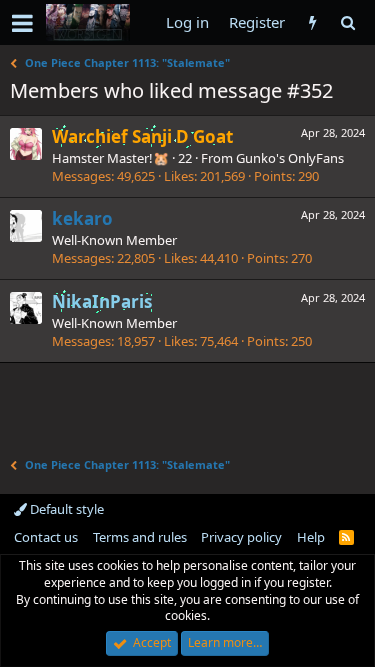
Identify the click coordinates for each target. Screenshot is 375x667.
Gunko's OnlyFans (290, 158)
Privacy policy (241, 537)
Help (311, 537)
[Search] (347, 22)
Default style (65, 509)
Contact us (46, 537)
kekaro (82, 218)
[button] (22, 23)
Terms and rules (140, 537)
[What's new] (312, 22)
